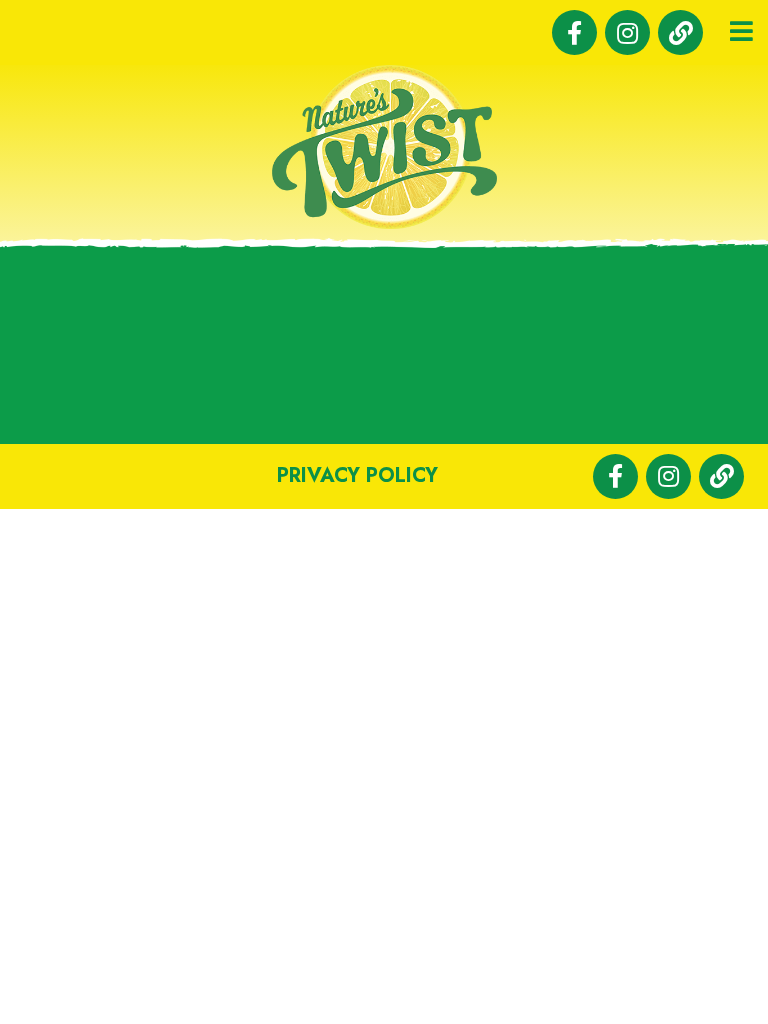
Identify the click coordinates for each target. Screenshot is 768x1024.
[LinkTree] (680, 32)
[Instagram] (627, 32)
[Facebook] (574, 32)
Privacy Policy (357, 475)
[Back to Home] (384, 147)
